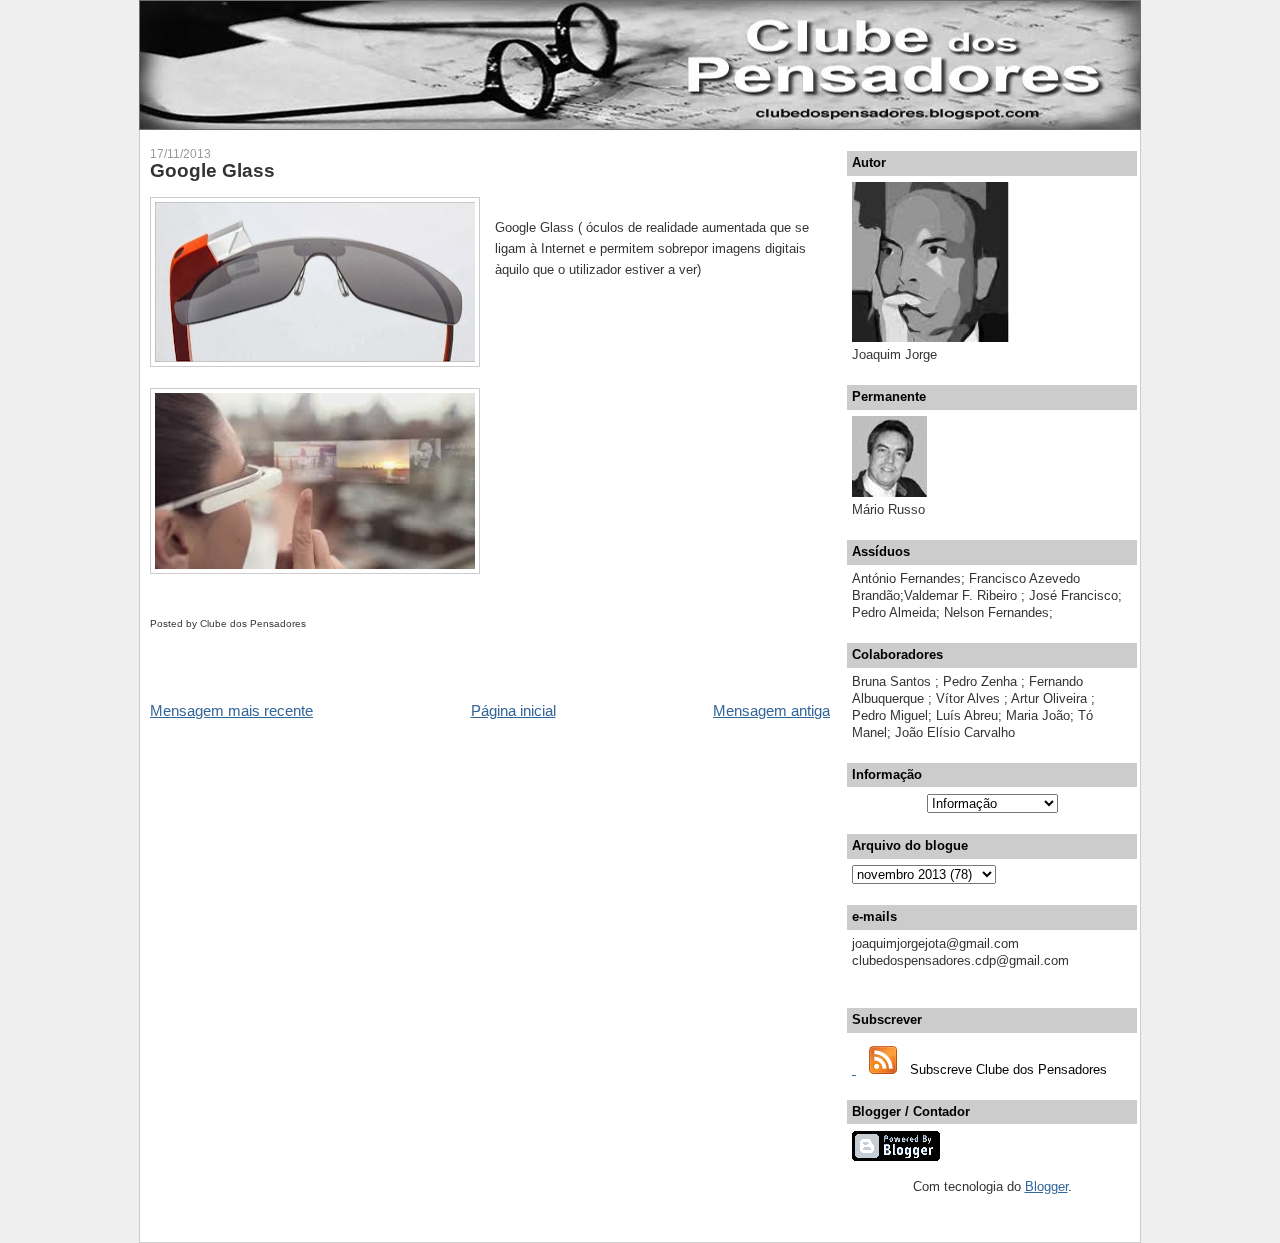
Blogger (1046, 1186)
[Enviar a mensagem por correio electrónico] (310, 623)
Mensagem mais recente (231, 710)
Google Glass (212, 170)
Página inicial (513, 710)
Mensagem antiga (771, 710)
